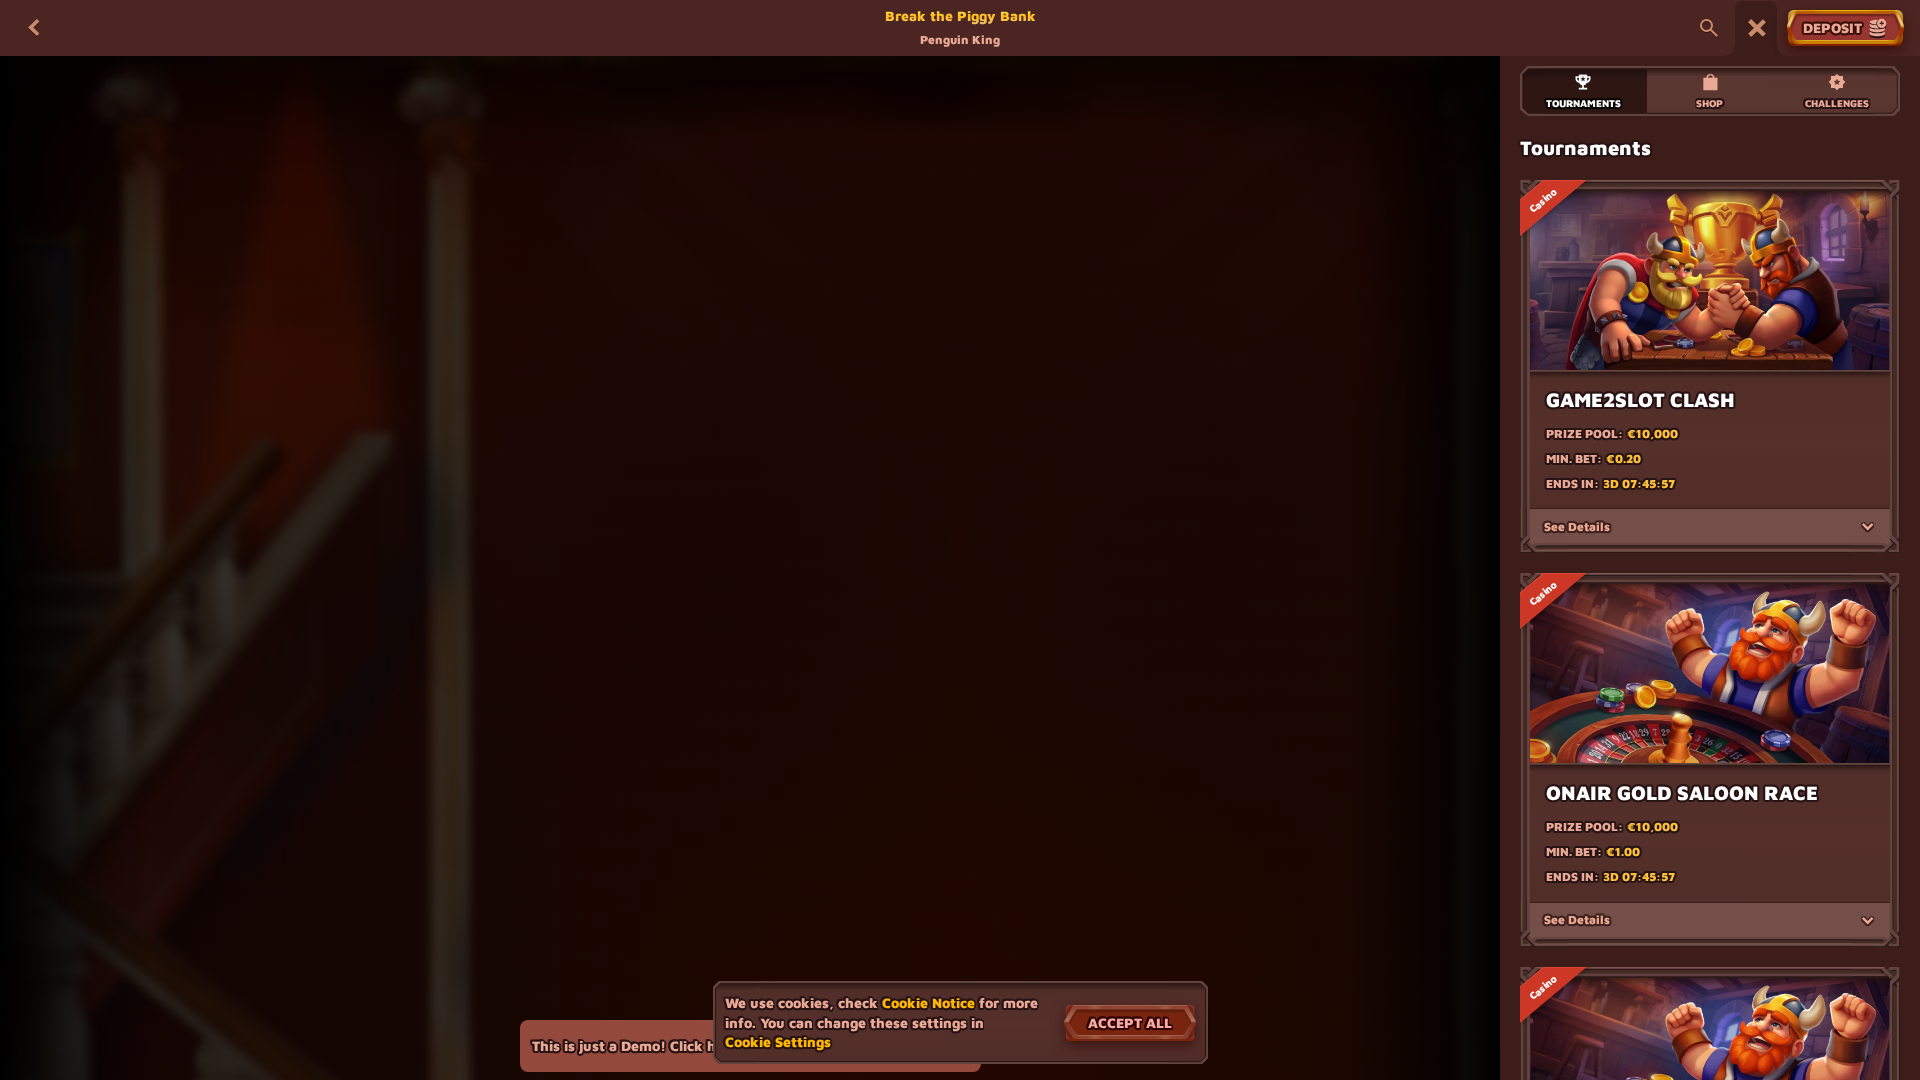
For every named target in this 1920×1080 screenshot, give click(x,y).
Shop (1709, 103)
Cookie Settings (778, 1042)
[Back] (34, 28)
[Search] (1709, 28)
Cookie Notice (928, 1002)
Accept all (1130, 1022)
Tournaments (1583, 103)
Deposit (1832, 27)
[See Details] (1868, 527)
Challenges (1837, 103)
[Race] (1757, 28)
